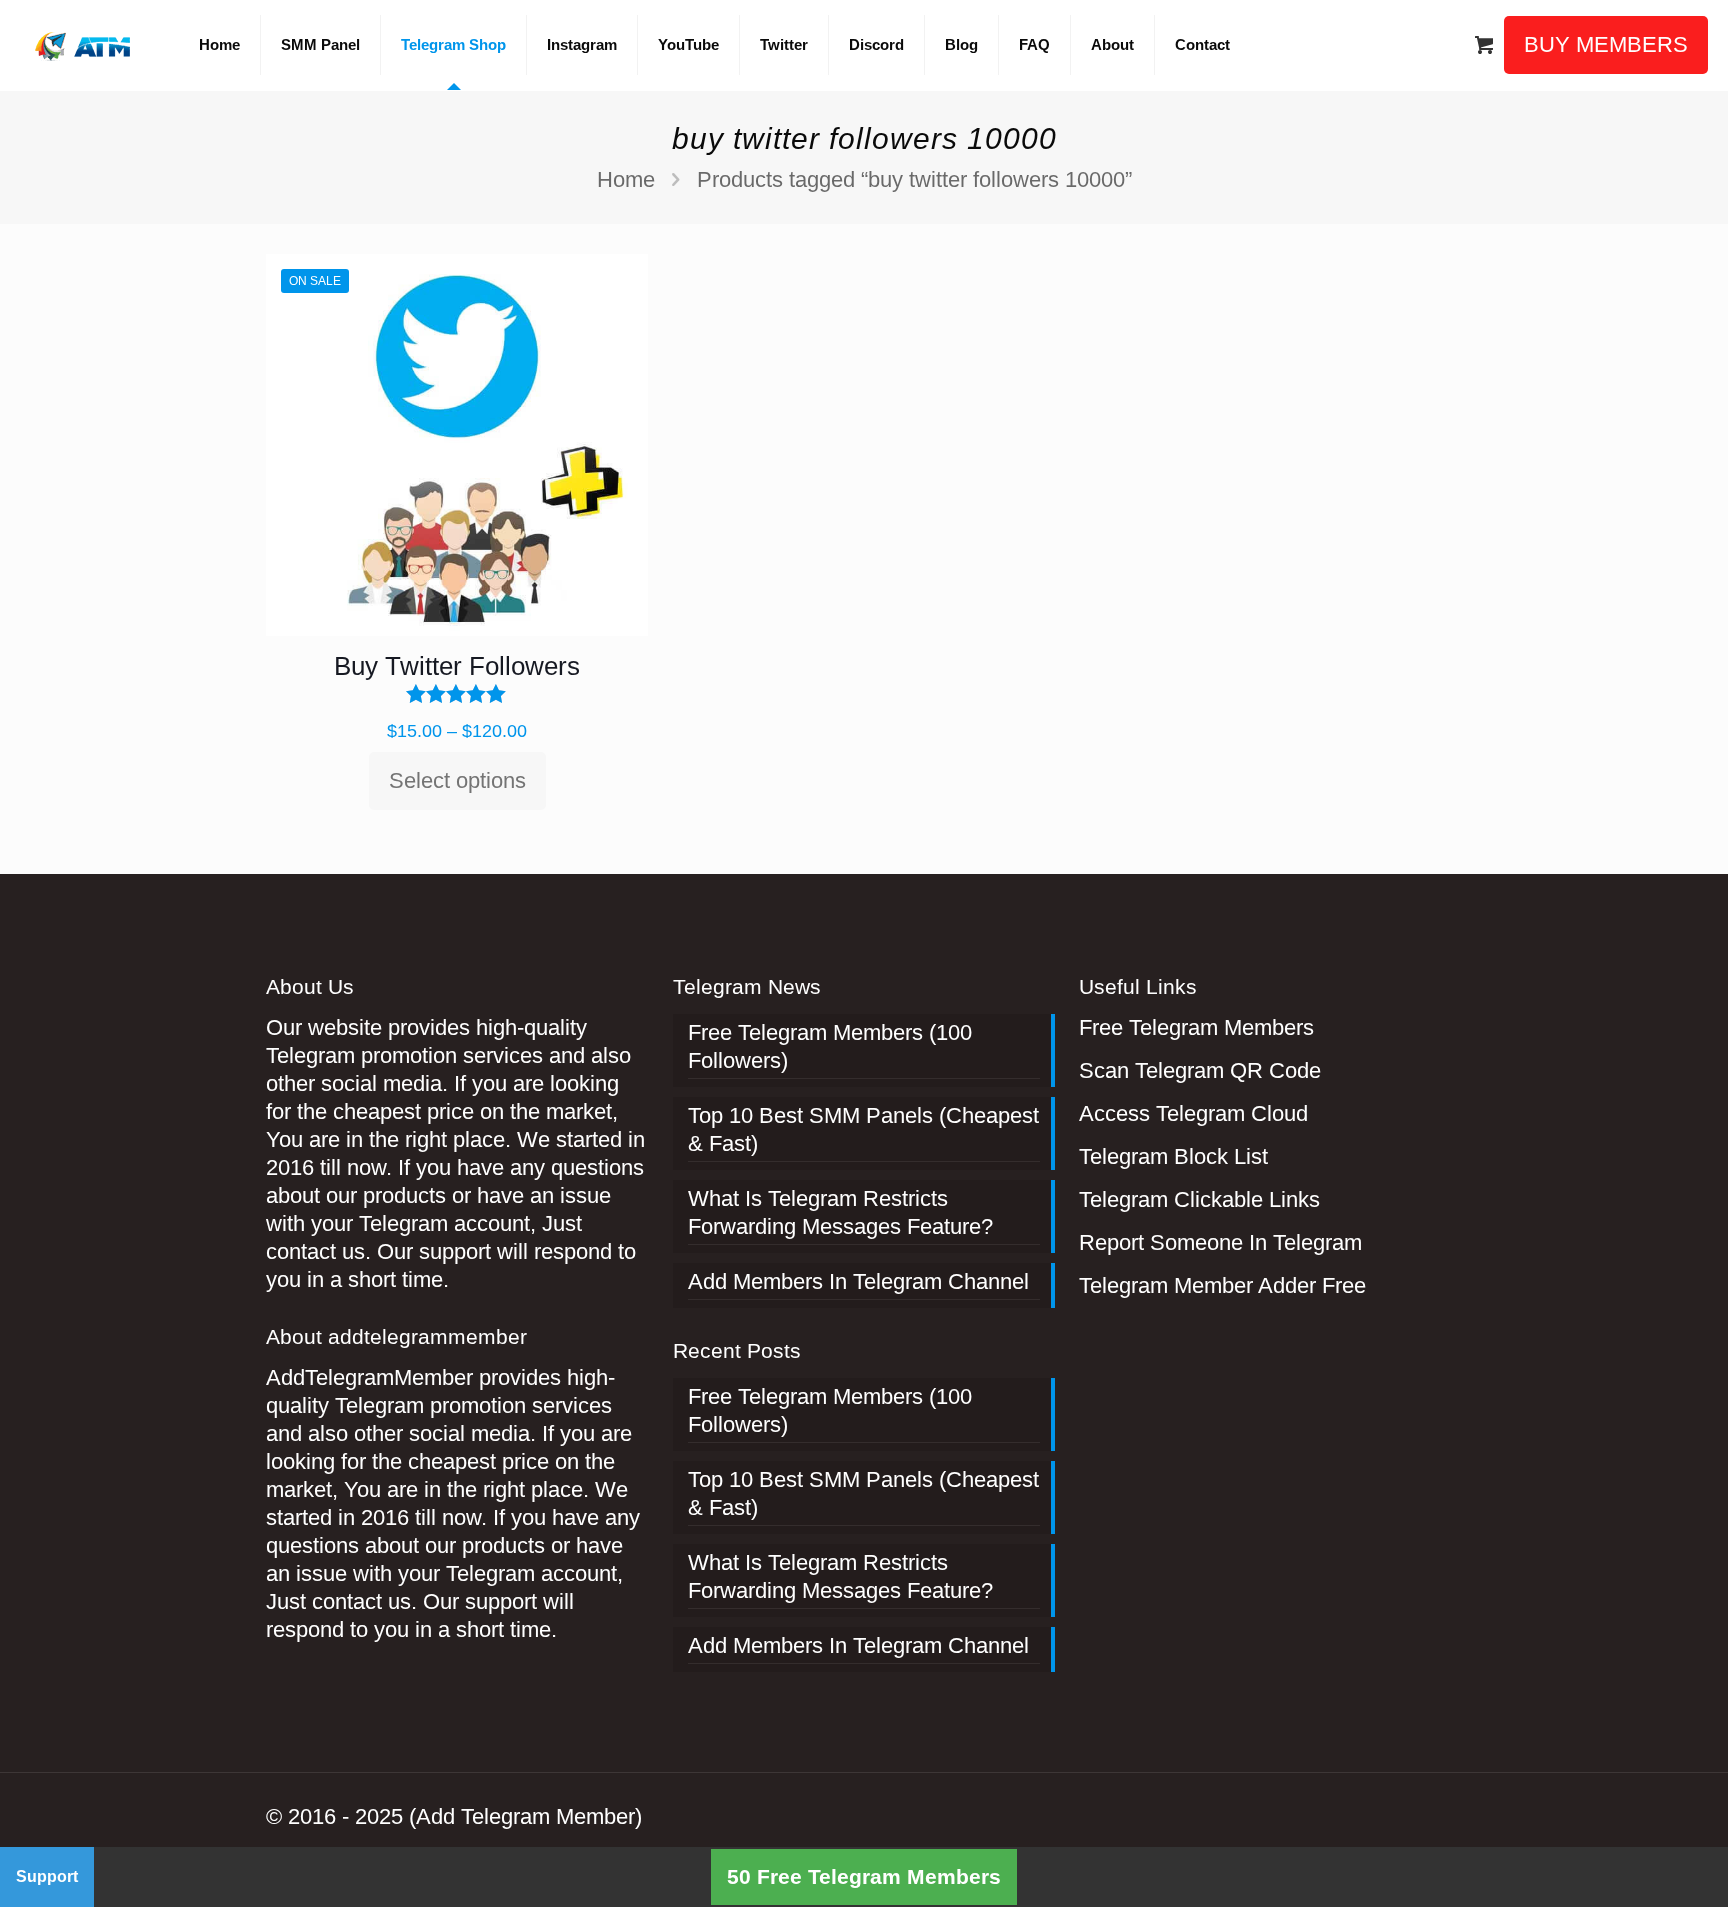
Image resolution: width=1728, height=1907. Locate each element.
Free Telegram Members (1196, 1027)
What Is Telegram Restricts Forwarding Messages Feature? (840, 1212)
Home (626, 179)
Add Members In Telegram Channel (858, 1281)
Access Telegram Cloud (1193, 1113)
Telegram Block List (1173, 1156)
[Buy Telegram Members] (84, 45)
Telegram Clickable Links (1199, 1199)
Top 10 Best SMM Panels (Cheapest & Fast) (863, 1129)
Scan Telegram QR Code (1200, 1070)
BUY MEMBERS (1606, 44)
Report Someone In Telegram (1220, 1242)
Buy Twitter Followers (457, 666)
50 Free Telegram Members (864, 1876)
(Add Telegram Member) (525, 1816)
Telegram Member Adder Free (1222, 1285)
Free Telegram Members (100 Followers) (830, 1046)
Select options (457, 780)
